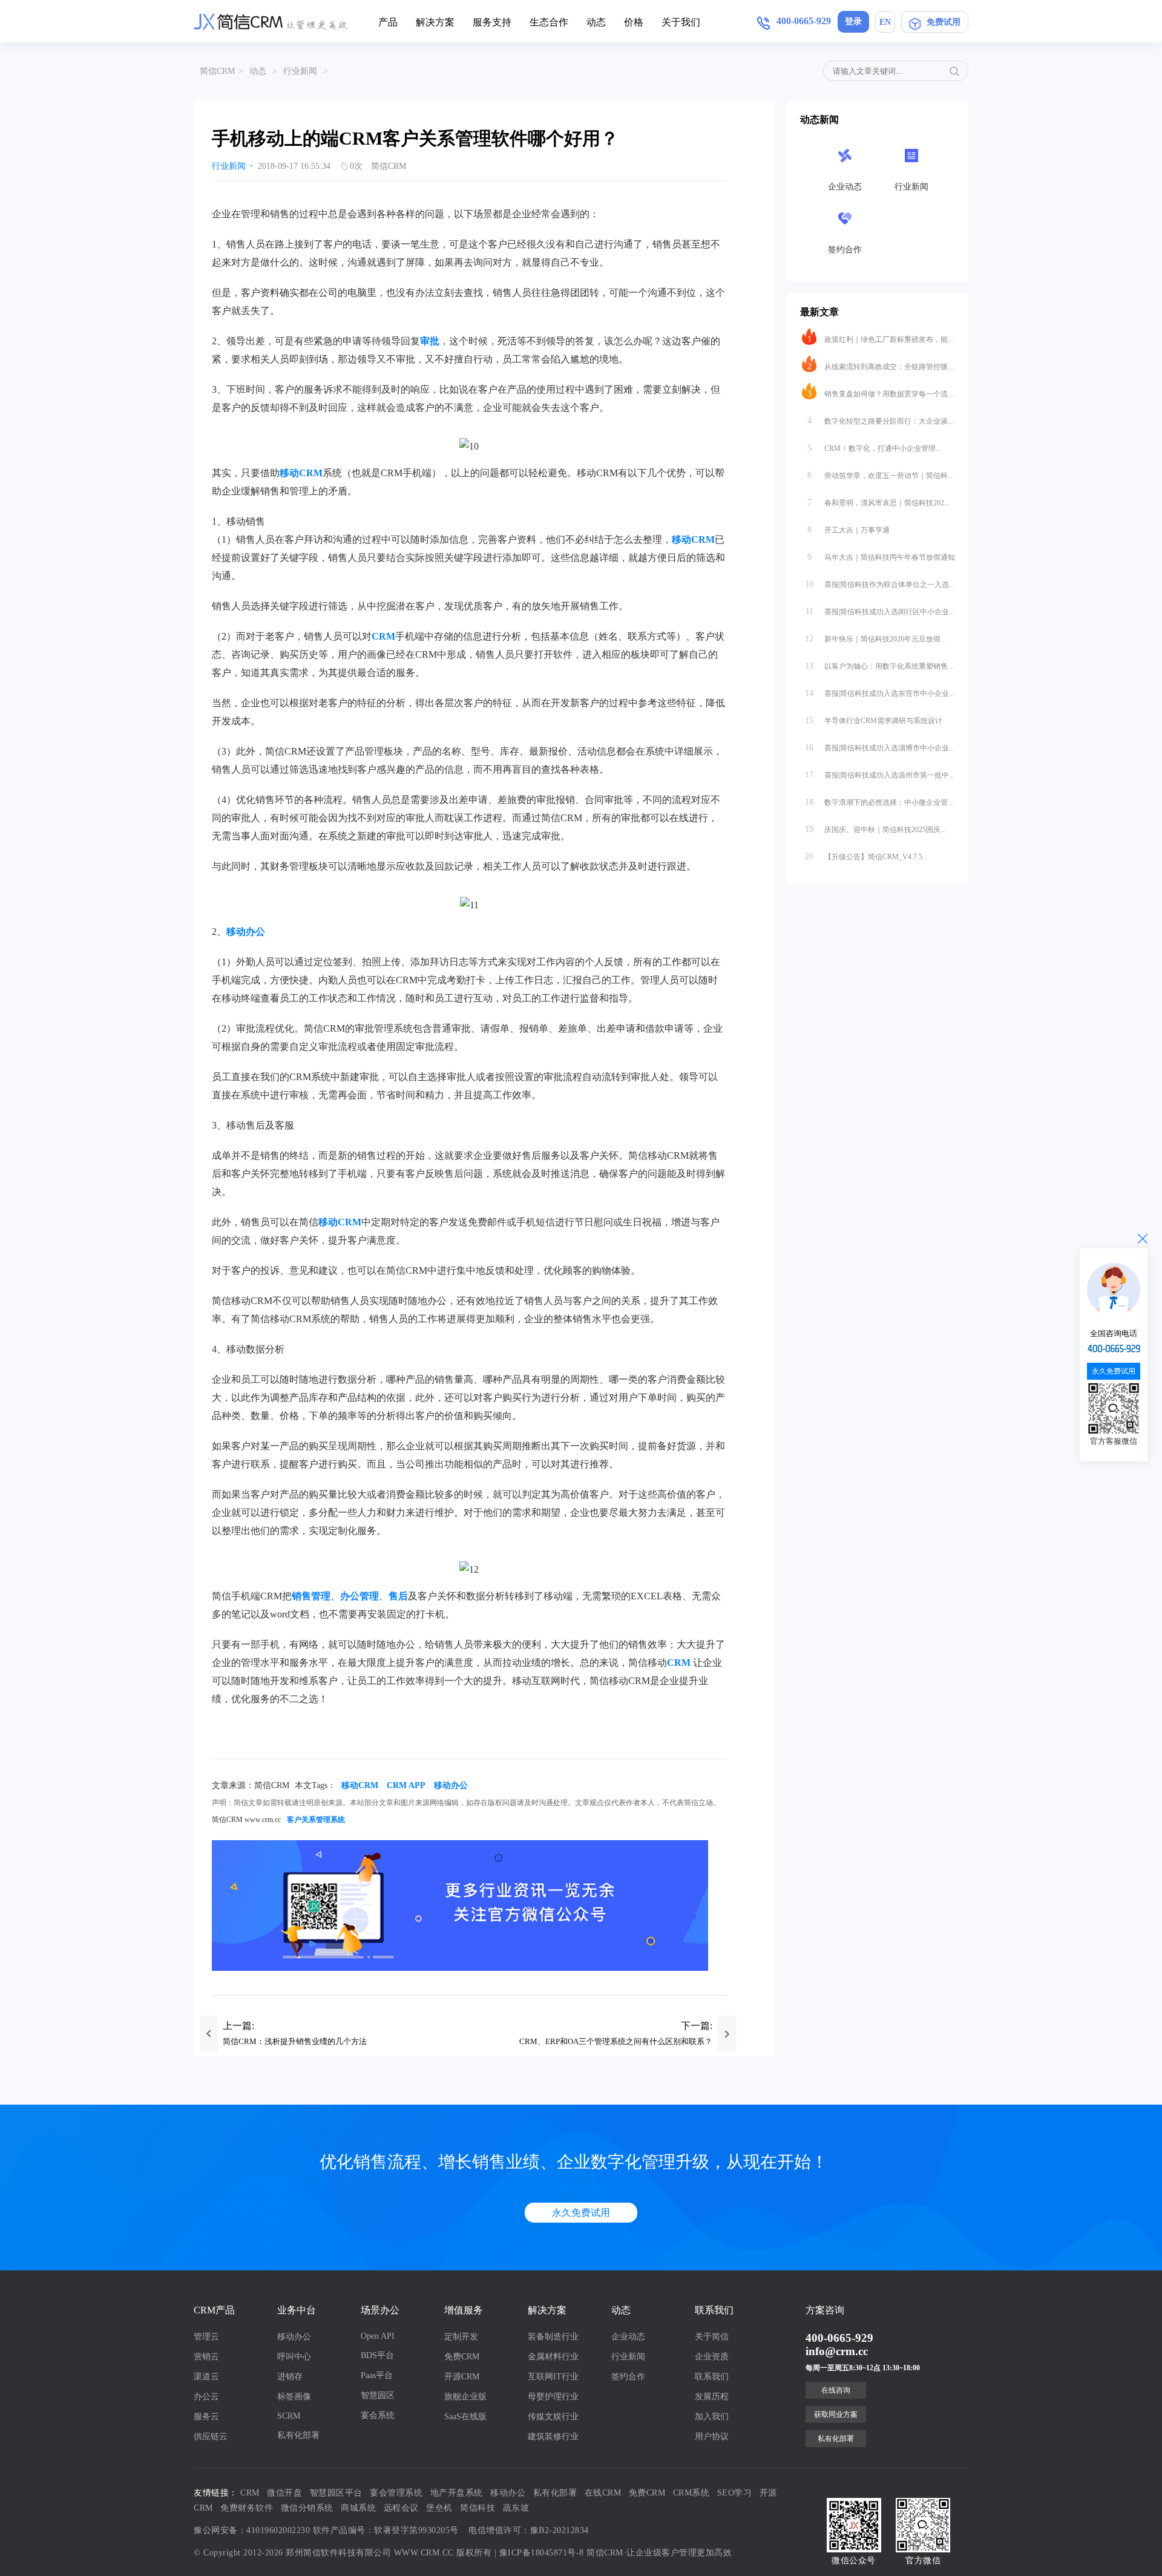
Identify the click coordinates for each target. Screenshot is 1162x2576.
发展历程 (712, 2397)
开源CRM (462, 2377)
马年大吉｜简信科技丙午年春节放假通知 (881, 557)
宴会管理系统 (396, 2493)
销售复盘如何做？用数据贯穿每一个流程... (881, 394)
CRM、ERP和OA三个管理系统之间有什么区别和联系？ (616, 2041)
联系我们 (712, 2377)
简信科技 (478, 2508)
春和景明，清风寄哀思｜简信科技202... (879, 503)
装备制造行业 (553, 2337)
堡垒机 (439, 2508)
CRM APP (406, 1785)
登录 (853, 21)
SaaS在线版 (465, 2417)
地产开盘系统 (457, 2493)
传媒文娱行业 (553, 2417)
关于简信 (712, 2337)
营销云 (206, 2357)
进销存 (290, 2377)
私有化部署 (298, 2435)
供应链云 (211, 2437)
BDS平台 (377, 2355)
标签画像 (294, 2397)
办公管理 (359, 1596)
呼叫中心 (294, 2357)
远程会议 (401, 2508)
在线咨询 (836, 2390)
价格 (634, 22)
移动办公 (246, 932)
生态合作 (549, 22)
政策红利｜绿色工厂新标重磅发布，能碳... (881, 339)
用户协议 (712, 2437)
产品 (388, 22)
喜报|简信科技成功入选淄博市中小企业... (880, 748)
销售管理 (311, 1596)
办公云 (206, 2397)
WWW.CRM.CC (424, 2553)
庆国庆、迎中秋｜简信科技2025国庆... (875, 829)
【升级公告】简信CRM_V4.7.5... (866, 857)
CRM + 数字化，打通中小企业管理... (875, 448)
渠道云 (206, 2377)
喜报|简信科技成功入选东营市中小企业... (880, 693)
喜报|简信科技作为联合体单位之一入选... (880, 584)
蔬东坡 (516, 2508)
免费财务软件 (247, 2508)
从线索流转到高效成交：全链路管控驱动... (881, 366)
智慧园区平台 (336, 2493)
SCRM (289, 2416)
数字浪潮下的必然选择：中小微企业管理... (880, 802)
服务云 (206, 2417)
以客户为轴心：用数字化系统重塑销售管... (880, 666)
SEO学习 (735, 2493)
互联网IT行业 (553, 2377)
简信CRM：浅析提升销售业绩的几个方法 (295, 2041)
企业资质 (712, 2357)
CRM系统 (691, 2493)
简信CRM (217, 71)
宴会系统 (378, 2415)
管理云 (206, 2337)
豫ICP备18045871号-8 (542, 2553)
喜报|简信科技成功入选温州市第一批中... (880, 775)
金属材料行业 (553, 2357)
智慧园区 (378, 2395)
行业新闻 (300, 71)
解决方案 (435, 22)
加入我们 (712, 2417)
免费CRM (462, 2357)
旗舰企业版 (465, 2397)
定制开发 (461, 2337)
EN (885, 22)
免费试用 (944, 22)
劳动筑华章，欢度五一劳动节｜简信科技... (881, 475)
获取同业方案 (836, 2414)
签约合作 (628, 2377)
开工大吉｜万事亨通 (849, 530)
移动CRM (301, 473)
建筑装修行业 (553, 2437)
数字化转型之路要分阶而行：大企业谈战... (881, 421)
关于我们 (681, 22)
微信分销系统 (307, 2508)
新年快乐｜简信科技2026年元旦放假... (875, 639)
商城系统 (358, 2508)
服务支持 (492, 22)
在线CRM (603, 2493)
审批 (430, 341)
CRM (383, 636)
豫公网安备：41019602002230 (252, 2530)
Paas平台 (377, 2375)
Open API (378, 2336)
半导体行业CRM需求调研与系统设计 (874, 720)
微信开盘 (284, 2493)
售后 (398, 1596)
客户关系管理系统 (316, 1820)
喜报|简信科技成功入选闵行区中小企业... (880, 611)
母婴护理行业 (553, 2397)
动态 (596, 22)
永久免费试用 (581, 2213)
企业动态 (628, 2337)
